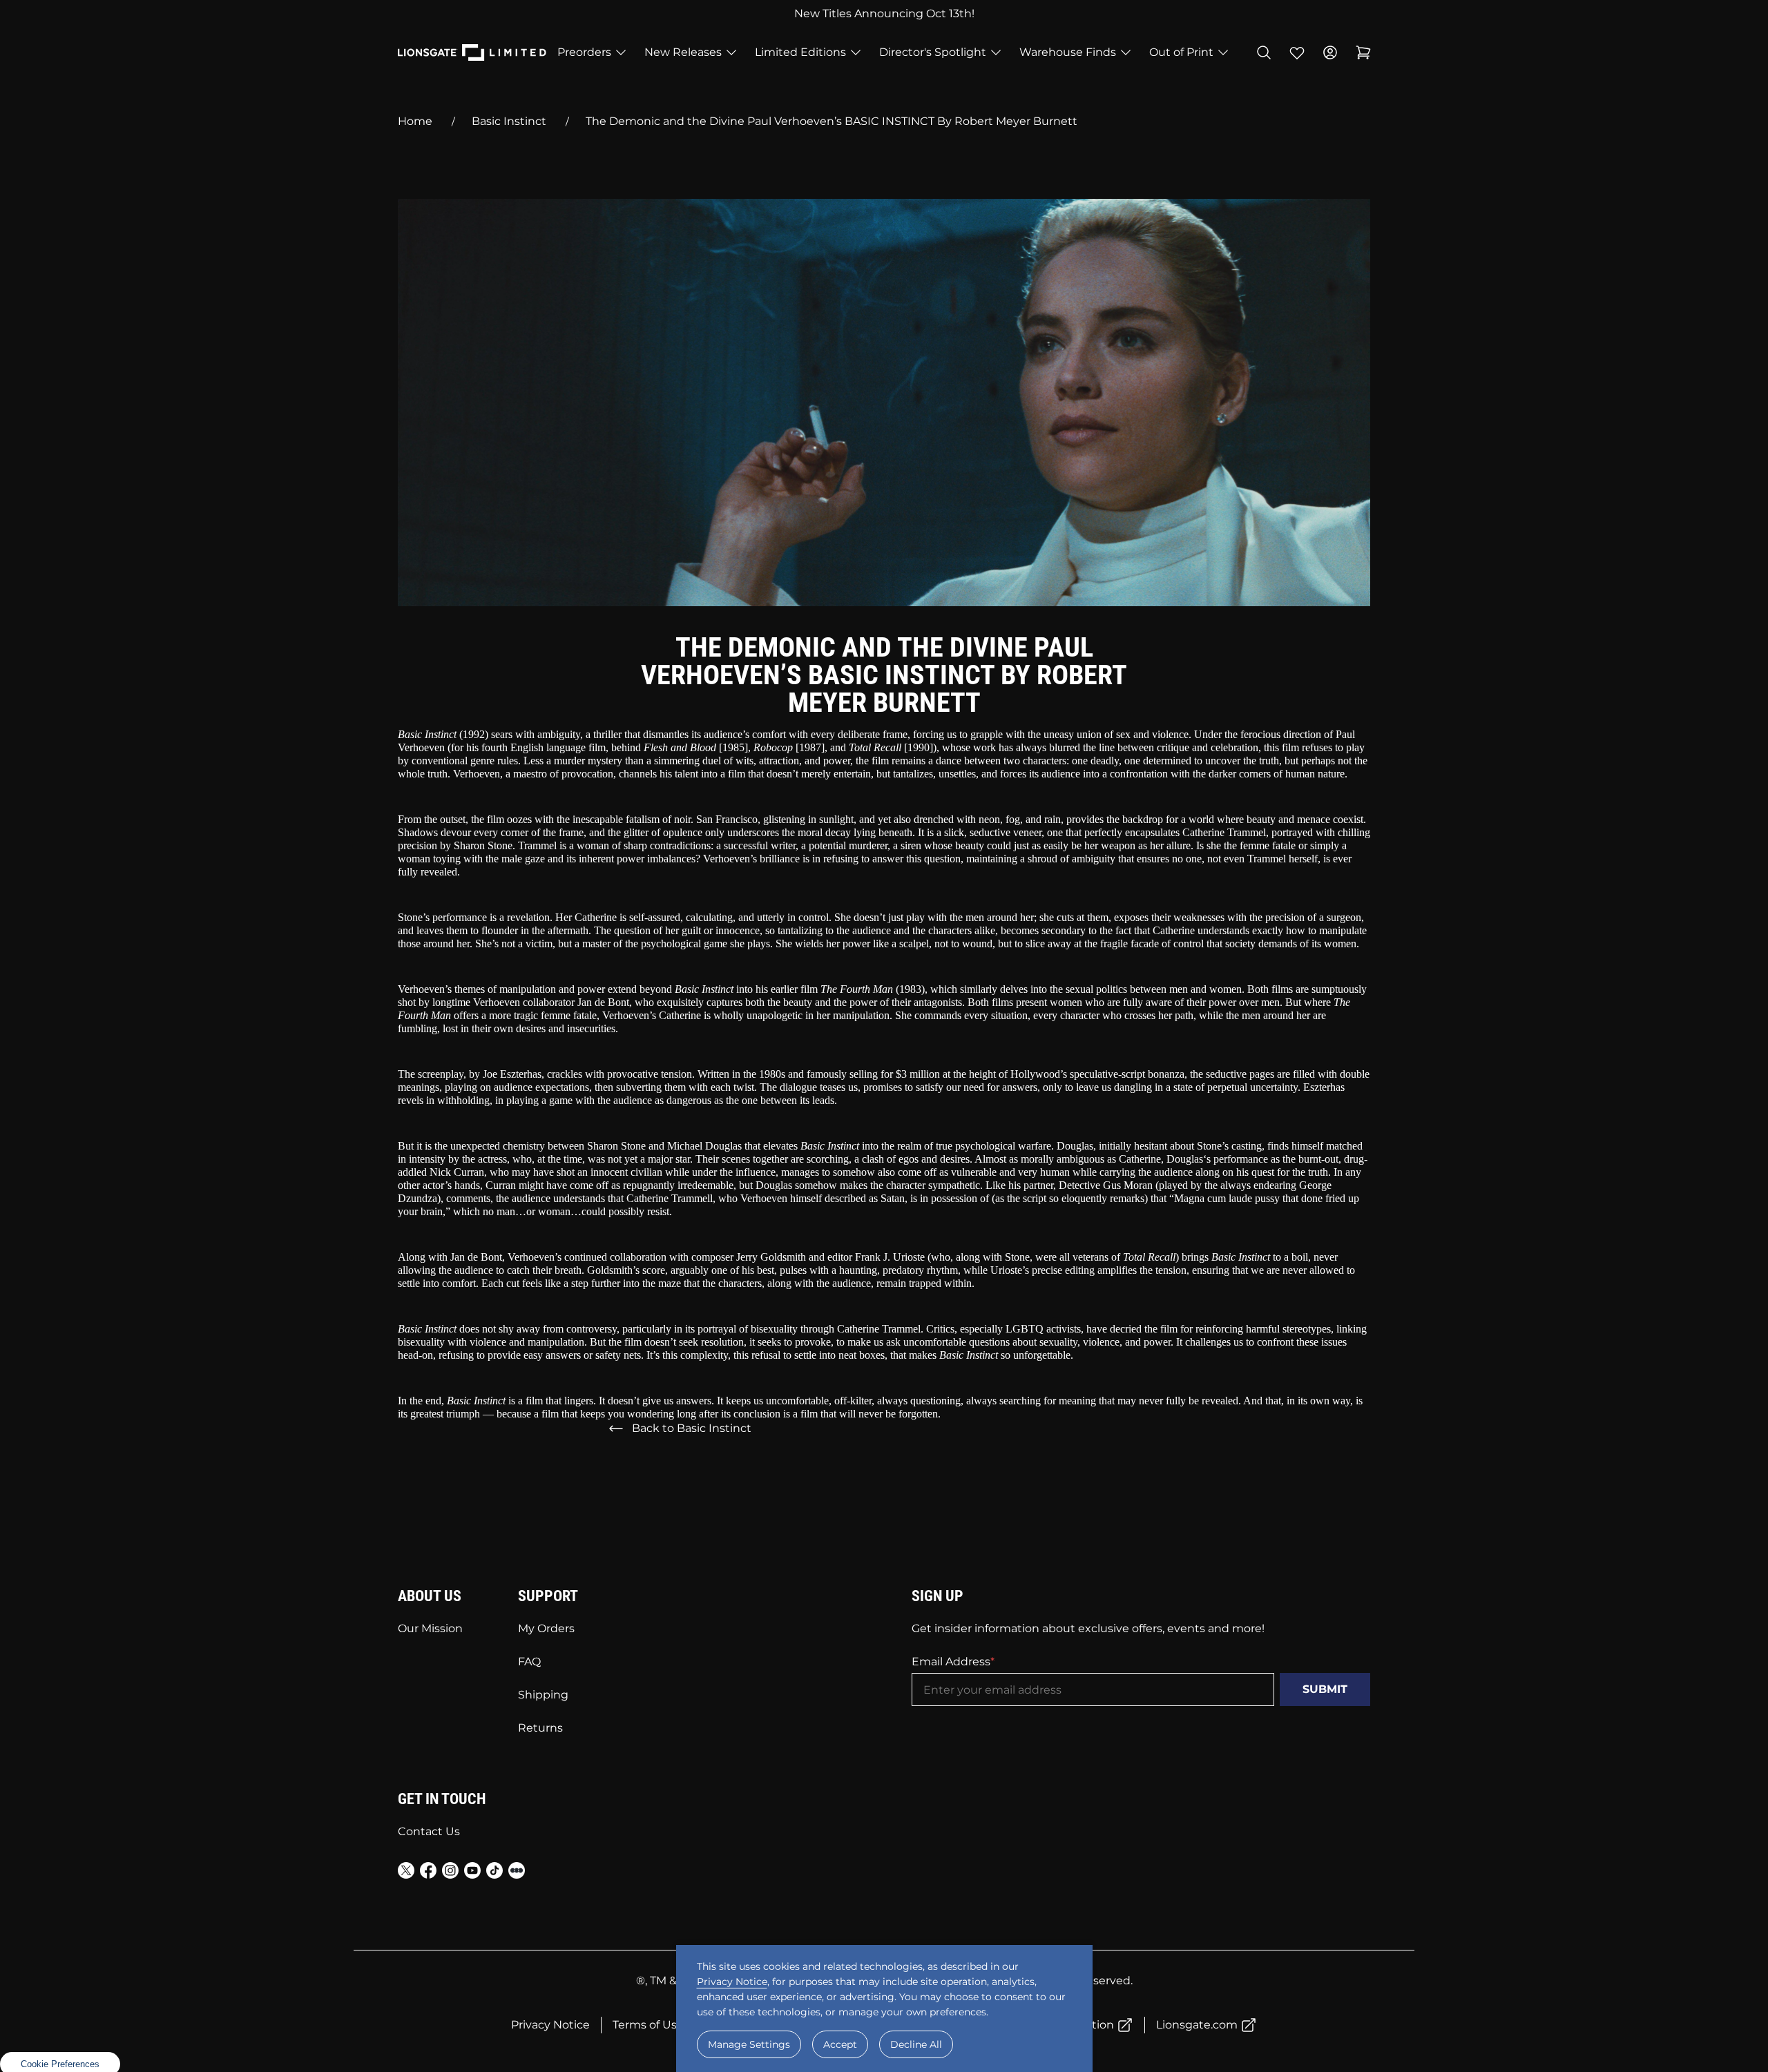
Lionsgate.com (1197, 2025)
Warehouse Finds (1068, 52)
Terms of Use (648, 2025)
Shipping (543, 1695)
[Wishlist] (1297, 52)
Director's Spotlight (933, 52)
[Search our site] (1264, 52)
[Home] (472, 52)
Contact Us (429, 1831)
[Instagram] (450, 1873)
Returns (540, 1728)
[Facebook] (428, 1873)
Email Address (951, 1662)
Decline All (916, 2044)
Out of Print (1181, 52)
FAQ (529, 1662)
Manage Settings (749, 2044)
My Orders (546, 1628)
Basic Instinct (509, 121)
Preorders (584, 52)
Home (415, 121)
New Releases (683, 52)
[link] (60, 2063)
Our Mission (430, 1628)
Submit (1325, 1689)
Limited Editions (800, 52)
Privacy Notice (550, 2025)
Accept (840, 2044)
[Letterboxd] (517, 1870)
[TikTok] (494, 1873)
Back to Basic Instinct (692, 1428)
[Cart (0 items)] (1363, 52)
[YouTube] (472, 1873)
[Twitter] (406, 1873)
